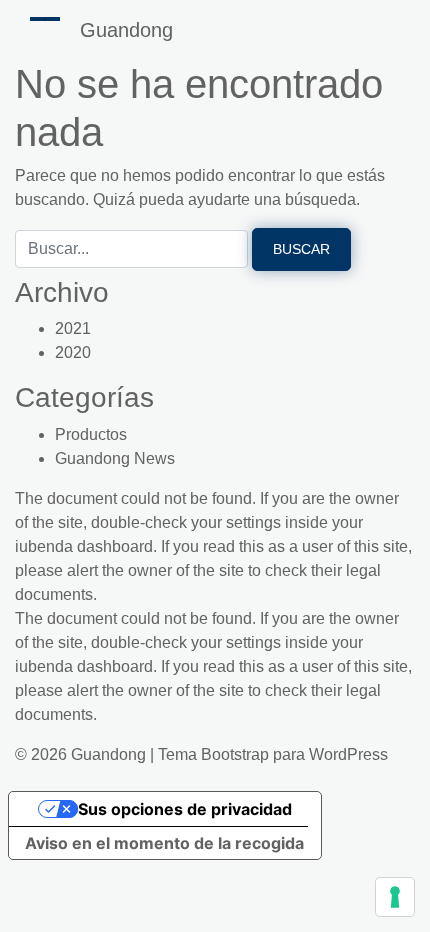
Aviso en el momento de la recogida (164, 843)
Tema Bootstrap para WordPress (273, 754)
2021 (73, 328)
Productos (91, 434)
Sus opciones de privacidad (185, 809)
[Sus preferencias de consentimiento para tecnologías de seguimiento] (395, 897)
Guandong (126, 30)
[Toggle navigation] (45, 19)
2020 (73, 352)
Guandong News (115, 458)
